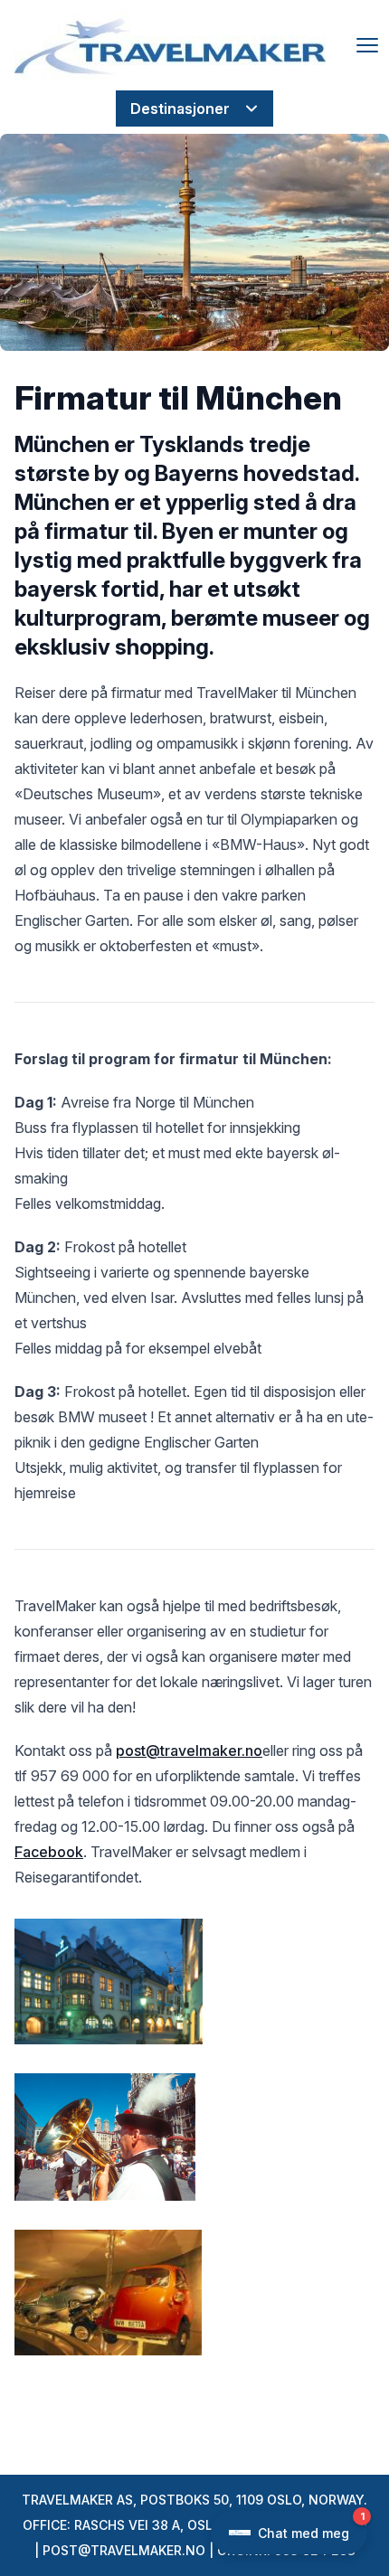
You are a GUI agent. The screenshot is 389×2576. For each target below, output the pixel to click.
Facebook (49, 1852)
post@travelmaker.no (189, 1750)
